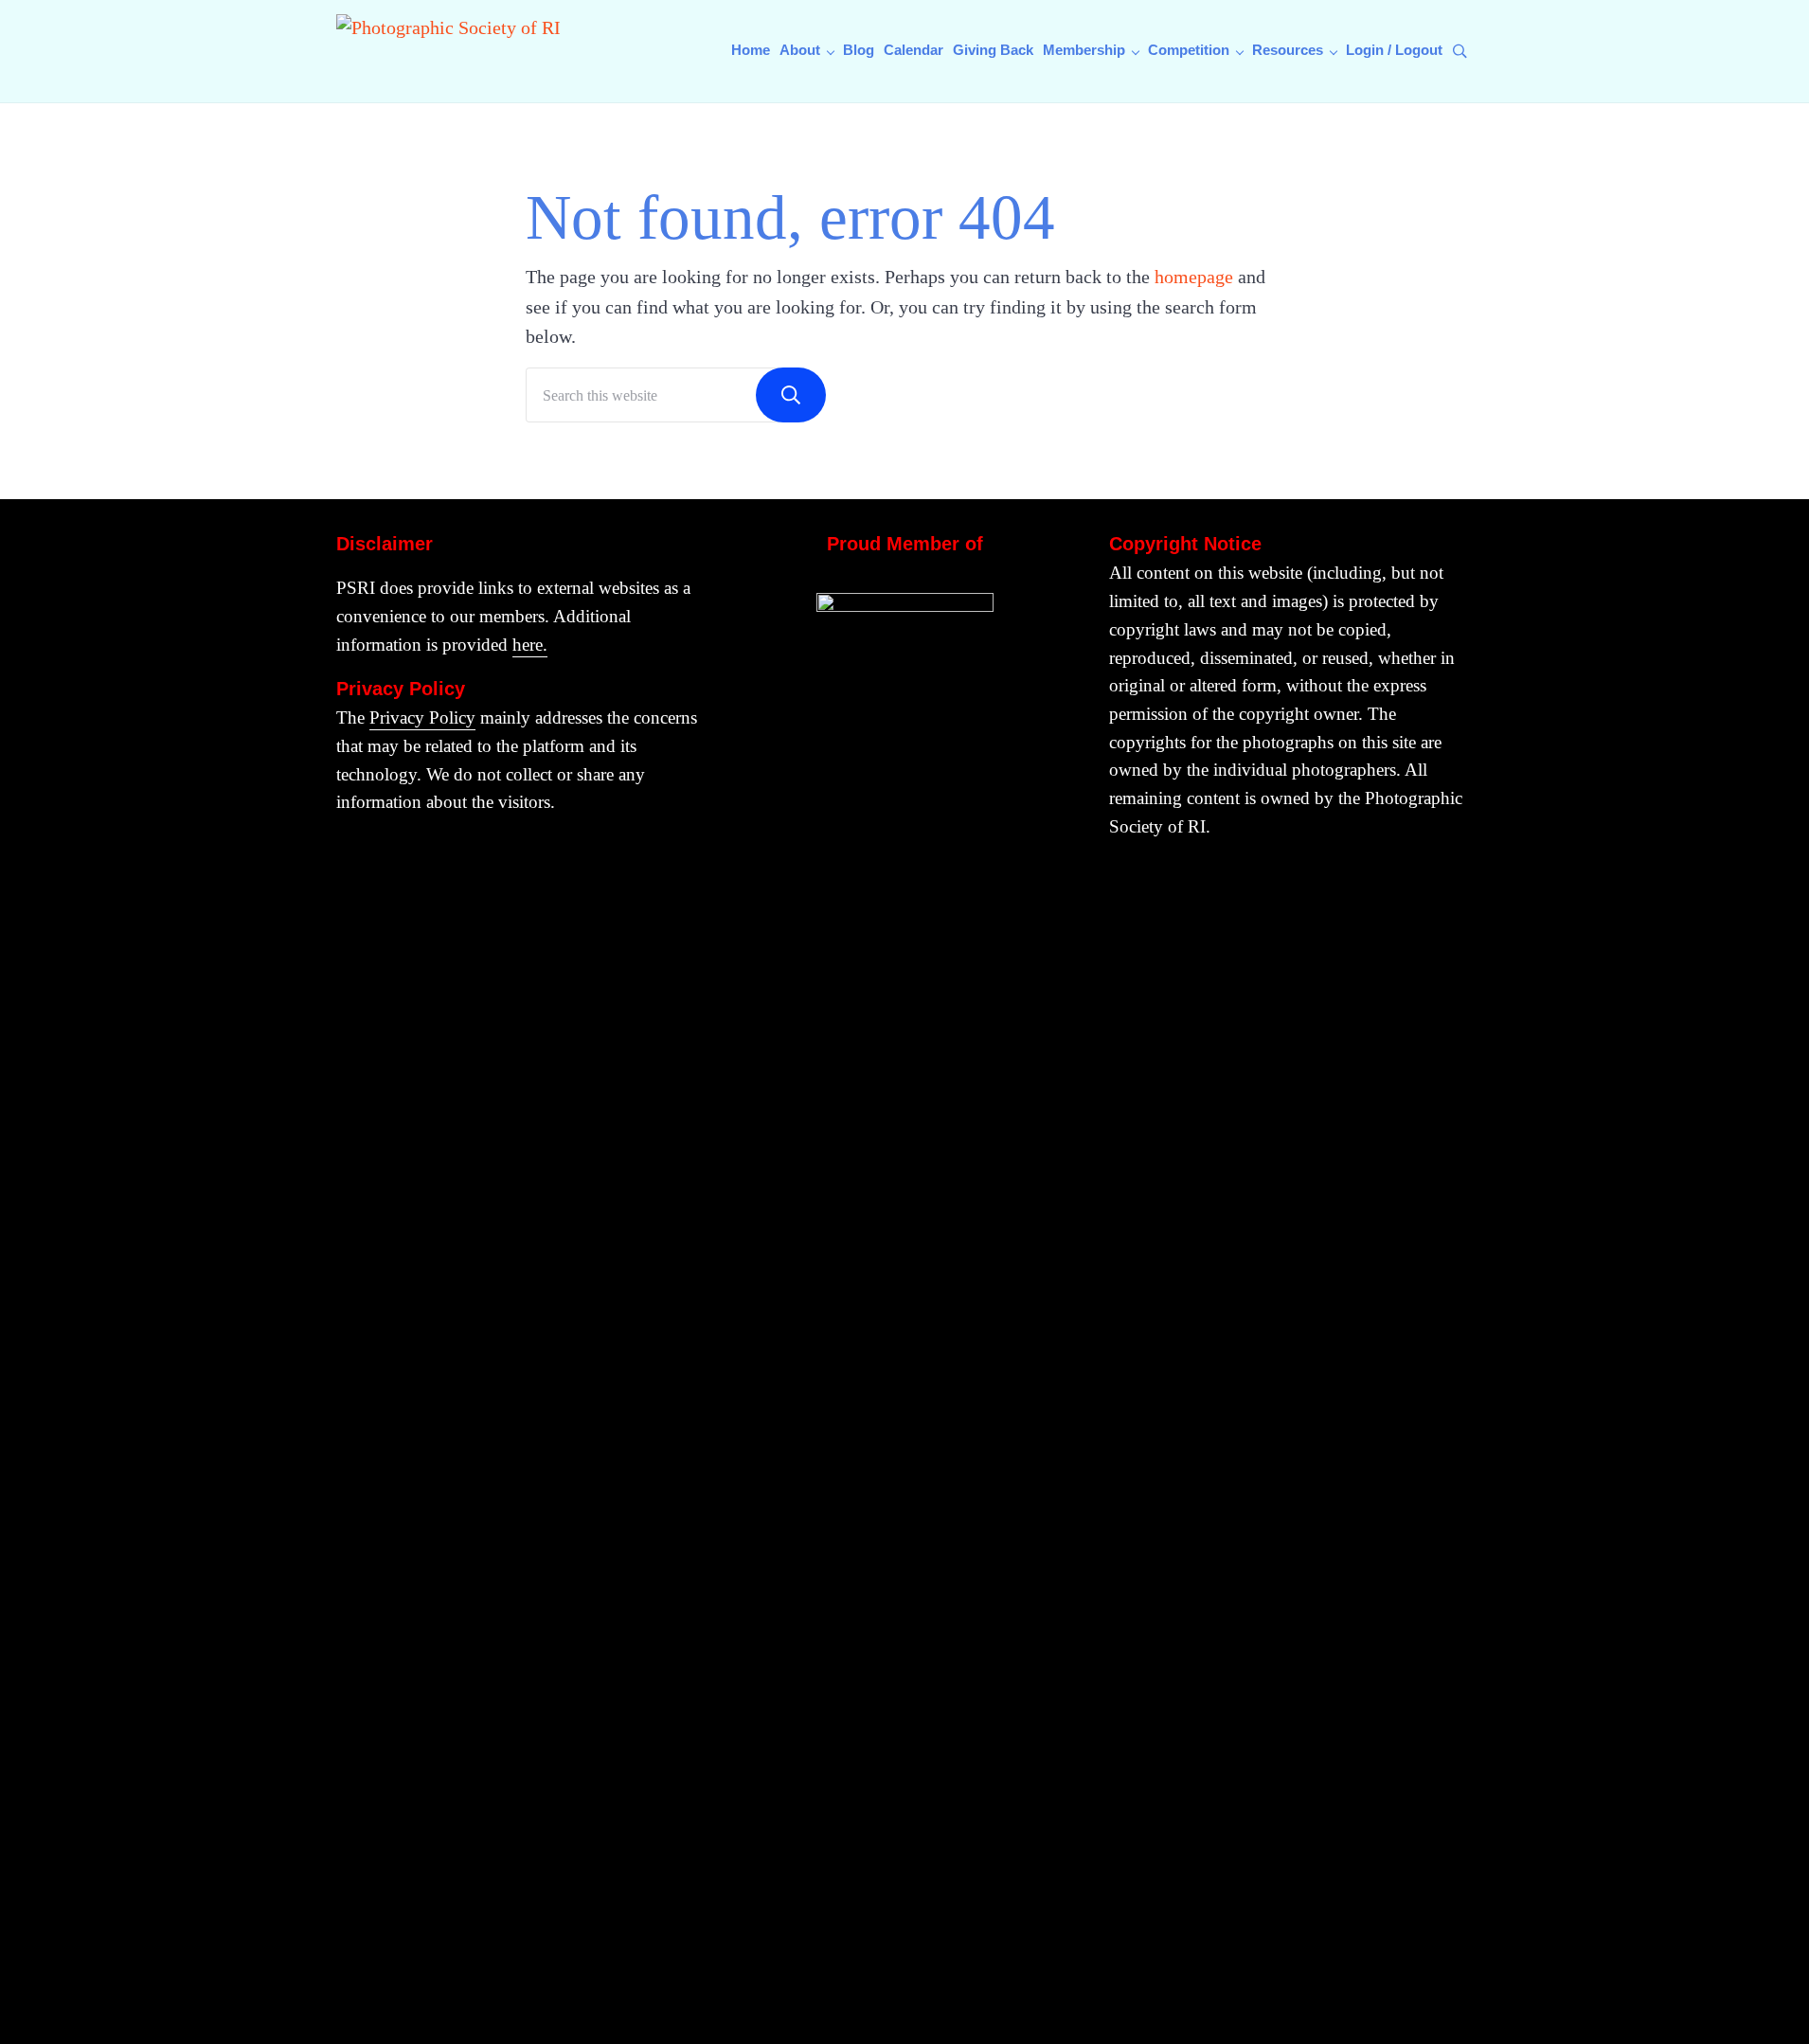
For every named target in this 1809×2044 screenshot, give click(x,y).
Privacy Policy (422, 717)
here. (530, 645)
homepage (1194, 277)
